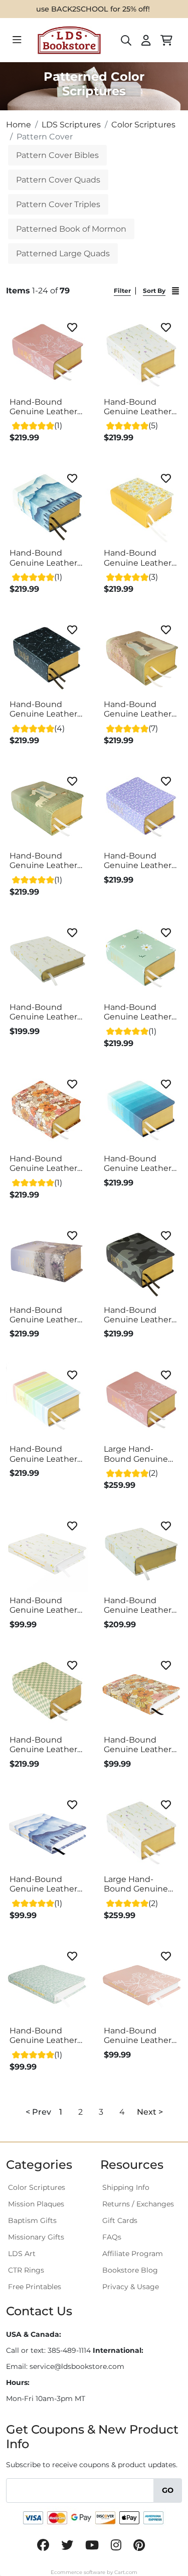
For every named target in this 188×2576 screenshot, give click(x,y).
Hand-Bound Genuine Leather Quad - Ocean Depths (138, 1163)
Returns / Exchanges (138, 2204)
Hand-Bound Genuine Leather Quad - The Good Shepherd (43, 861)
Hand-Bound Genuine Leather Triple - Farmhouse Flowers (43, 1012)
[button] (61, 2112)
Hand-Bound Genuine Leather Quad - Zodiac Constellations (43, 709)
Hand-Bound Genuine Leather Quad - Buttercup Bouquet (139, 558)
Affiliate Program (133, 2254)
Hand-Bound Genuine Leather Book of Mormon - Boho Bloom (140, 1745)
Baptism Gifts (32, 2220)
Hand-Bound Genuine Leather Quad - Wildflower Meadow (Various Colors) (46, 407)
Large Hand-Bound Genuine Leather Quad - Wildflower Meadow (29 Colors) (136, 1454)
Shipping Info (126, 2187)
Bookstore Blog (130, 2270)
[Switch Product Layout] (175, 291)
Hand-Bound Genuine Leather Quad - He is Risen (140, 709)
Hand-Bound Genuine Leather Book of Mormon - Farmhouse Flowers (46, 1605)
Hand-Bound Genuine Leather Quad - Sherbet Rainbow (43, 1454)
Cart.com (126, 2572)
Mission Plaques (36, 2204)
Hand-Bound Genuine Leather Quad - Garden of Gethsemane (44, 1315)
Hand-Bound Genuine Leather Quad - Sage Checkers (43, 1745)
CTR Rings (26, 2270)
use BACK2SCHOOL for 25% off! (93, 9)
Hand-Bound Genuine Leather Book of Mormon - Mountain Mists (46, 1884)
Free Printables (35, 2287)
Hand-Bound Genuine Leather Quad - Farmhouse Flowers (138, 407)
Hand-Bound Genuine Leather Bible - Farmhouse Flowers (141, 1605)
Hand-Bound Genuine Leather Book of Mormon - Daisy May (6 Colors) (46, 2035)
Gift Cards (120, 2220)
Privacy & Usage (131, 2287)
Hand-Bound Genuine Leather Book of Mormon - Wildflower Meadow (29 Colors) (140, 2035)
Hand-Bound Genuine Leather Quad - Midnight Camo (138, 1315)
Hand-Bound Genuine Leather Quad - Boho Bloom (43, 1163)
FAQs (112, 2237)
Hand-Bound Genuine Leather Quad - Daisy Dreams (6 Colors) (139, 1012)
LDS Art (22, 2254)
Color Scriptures (37, 2187)
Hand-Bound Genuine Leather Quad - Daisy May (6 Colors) (138, 861)
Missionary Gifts (36, 2237)
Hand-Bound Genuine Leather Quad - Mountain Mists (44, 558)
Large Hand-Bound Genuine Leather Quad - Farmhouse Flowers (136, 1884)
